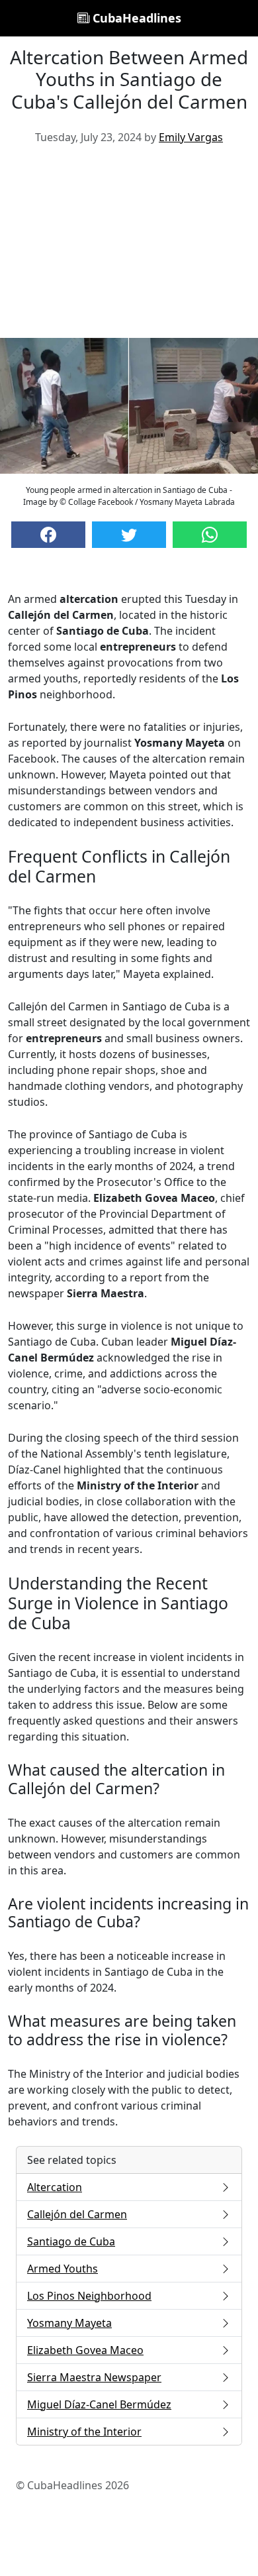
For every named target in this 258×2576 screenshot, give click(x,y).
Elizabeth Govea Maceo (85, 2350)
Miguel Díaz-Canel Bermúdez (99, 2404)
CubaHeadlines (135, 18)
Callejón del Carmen (77, 2214)
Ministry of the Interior (84, 2432)
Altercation (55, 2187)
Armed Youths (63, 2269)
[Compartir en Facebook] (48, 535)
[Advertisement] (129, 246)
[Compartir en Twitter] (129, 535)
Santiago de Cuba (71, 2241)
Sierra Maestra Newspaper (94, 2377)
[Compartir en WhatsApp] (210, 535)
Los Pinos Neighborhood (89, 2296)
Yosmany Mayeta (69, 2323)
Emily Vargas (191, 137)
